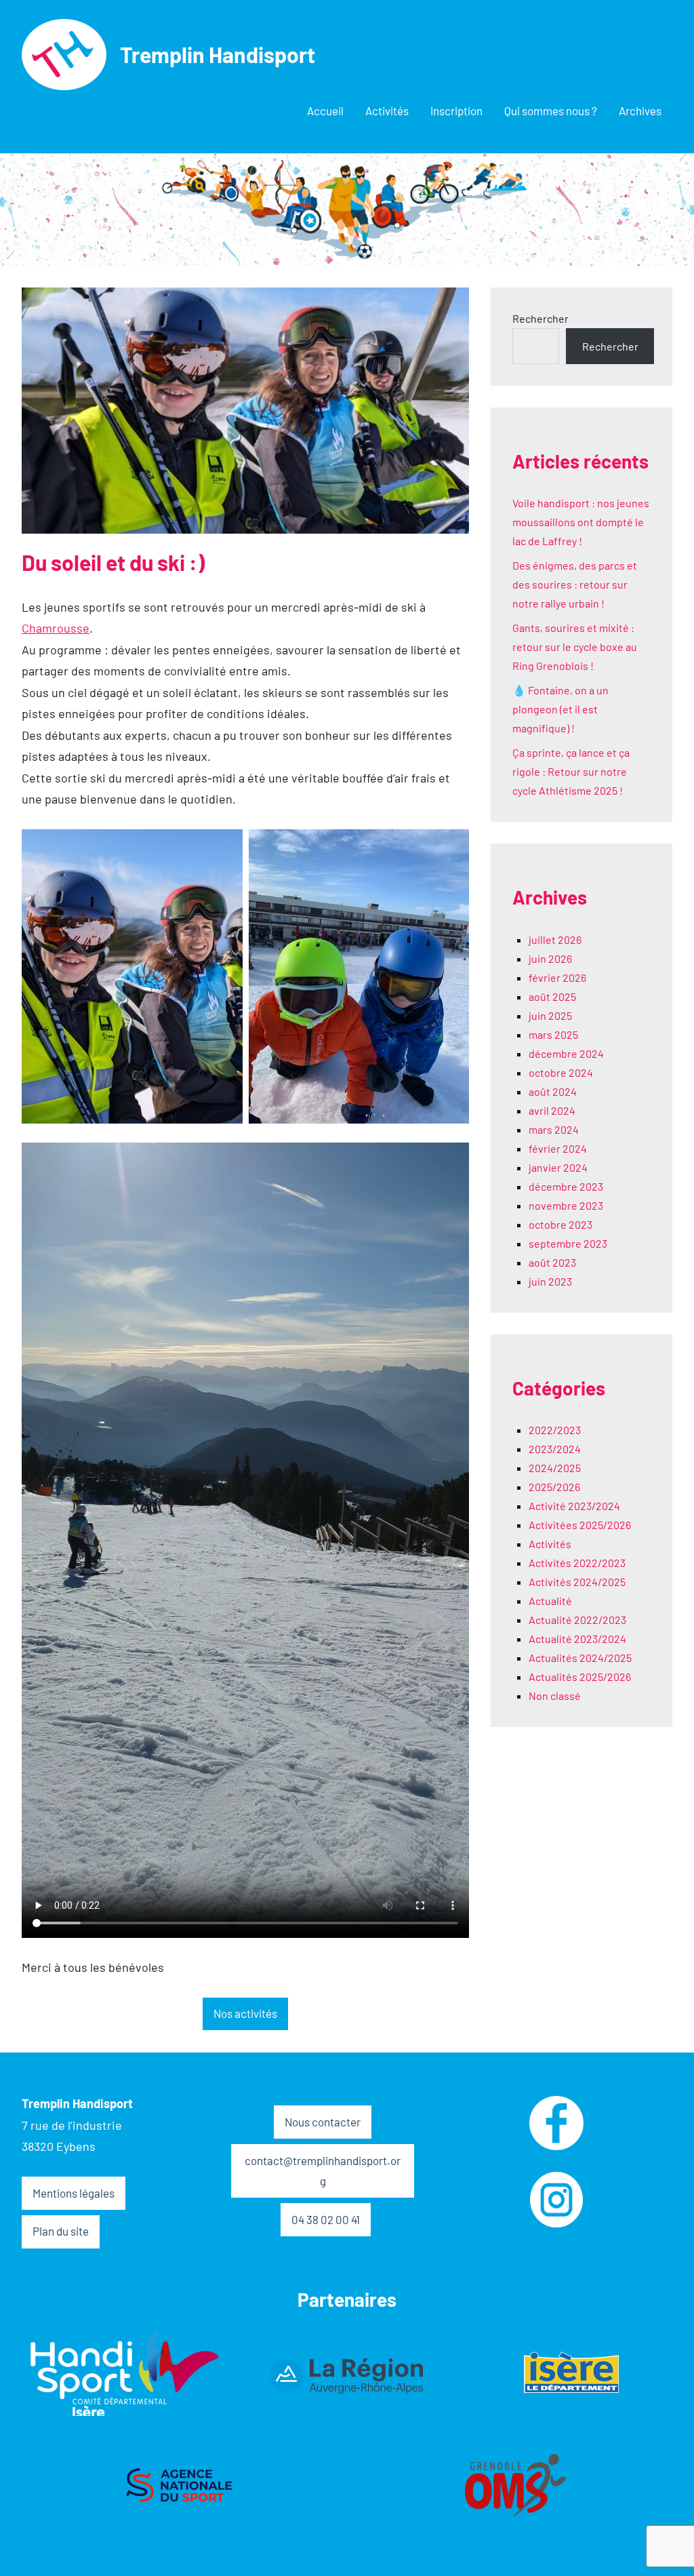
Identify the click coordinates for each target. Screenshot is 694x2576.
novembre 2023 (566, 1205)
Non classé (555, 1696)
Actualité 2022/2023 (577, 1620)
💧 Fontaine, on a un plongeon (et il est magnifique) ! (560, 709)
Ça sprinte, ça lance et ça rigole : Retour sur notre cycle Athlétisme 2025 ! (571, 771)
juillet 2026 (555, 939)
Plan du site (61, 2231)
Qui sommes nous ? (551, 111)
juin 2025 (550, 1015)
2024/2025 (555, 1468)
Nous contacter (323, 2122)
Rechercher (540, 318)
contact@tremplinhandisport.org (323, 2171)
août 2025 (552, 996)
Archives (640, 111)
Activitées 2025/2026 (580, 1525)
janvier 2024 (558, 1167)
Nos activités (245, 2013)
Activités (387, 111)
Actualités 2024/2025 (580, 1658)
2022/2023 (555, 1430)
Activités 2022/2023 (577, 1563)
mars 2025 (553, 1034)
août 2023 (552, 1262)
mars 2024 (554, 1129)
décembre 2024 (566, 1053)
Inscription (456, 111)
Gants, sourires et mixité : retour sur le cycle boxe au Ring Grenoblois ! (575, 647)
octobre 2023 (560, 1224)
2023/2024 (555, 1449)
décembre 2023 (566, 1186)
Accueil (325, 111)
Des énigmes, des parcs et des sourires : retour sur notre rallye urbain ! (575, 584)
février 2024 (558, 1148)
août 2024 (553, 1091)
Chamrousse (56, 628)
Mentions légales (74, 2193)
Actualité (550, 1601)
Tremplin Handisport (218, 54)
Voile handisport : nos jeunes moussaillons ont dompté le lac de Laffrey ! (581, 522)
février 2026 (557, 977)
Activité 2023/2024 (574, 1506)
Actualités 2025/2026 (580, 1677)
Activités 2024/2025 (577, 1582)
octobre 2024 (561, 1072)
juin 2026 (550, 958)
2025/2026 (554, 1487)
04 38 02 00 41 (326, 2219)
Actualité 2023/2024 (577, 1639)
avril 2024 (552, 1110)
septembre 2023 (568, 1243)
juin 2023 (550, 1281)
